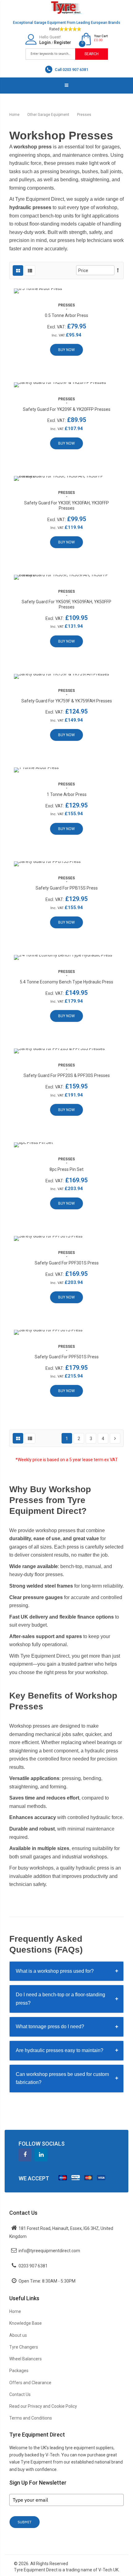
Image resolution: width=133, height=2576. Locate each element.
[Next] (115, 1438)
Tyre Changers (24, 2347)
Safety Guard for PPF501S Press (67, 1357)
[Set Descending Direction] (118, 270)
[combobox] (51, 54)
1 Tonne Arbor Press (67, 794)
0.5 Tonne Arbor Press (66, 315)
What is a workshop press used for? (67, 1971)
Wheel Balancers (26, 2359)
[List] (30, 270)
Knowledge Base (26, 2323)
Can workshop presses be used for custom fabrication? (67, 2078)
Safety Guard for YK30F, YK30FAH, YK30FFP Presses (66, 506)
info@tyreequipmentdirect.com (49, 2251)
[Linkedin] (41, 2155)
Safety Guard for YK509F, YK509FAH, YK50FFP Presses (66, 604)
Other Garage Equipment (49, 115)
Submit (25, 2522)
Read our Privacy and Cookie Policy (43, 2406)
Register (62, 42)
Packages (19, 2371)
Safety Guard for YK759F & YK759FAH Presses (67, 701)
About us (18, 2335)
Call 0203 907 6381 (71, 70)
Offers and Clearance (30, 2383)
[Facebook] (25, 2155)
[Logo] (66, 7)
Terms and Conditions (31, 2418)
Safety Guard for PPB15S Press (67, 888)
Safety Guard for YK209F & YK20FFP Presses (67, 409)
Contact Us (20, 2394)
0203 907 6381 (33, 2266)
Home (15, 115)
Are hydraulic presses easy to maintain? (67, 2050)
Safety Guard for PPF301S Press (67, 1263)
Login (45, 42)
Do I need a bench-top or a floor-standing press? (67, 1999)
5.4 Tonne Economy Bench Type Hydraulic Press (66, 982)
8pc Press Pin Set (66, 1169)
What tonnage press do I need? (67, 2027)
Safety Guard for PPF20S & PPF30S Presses (67, 1075)
